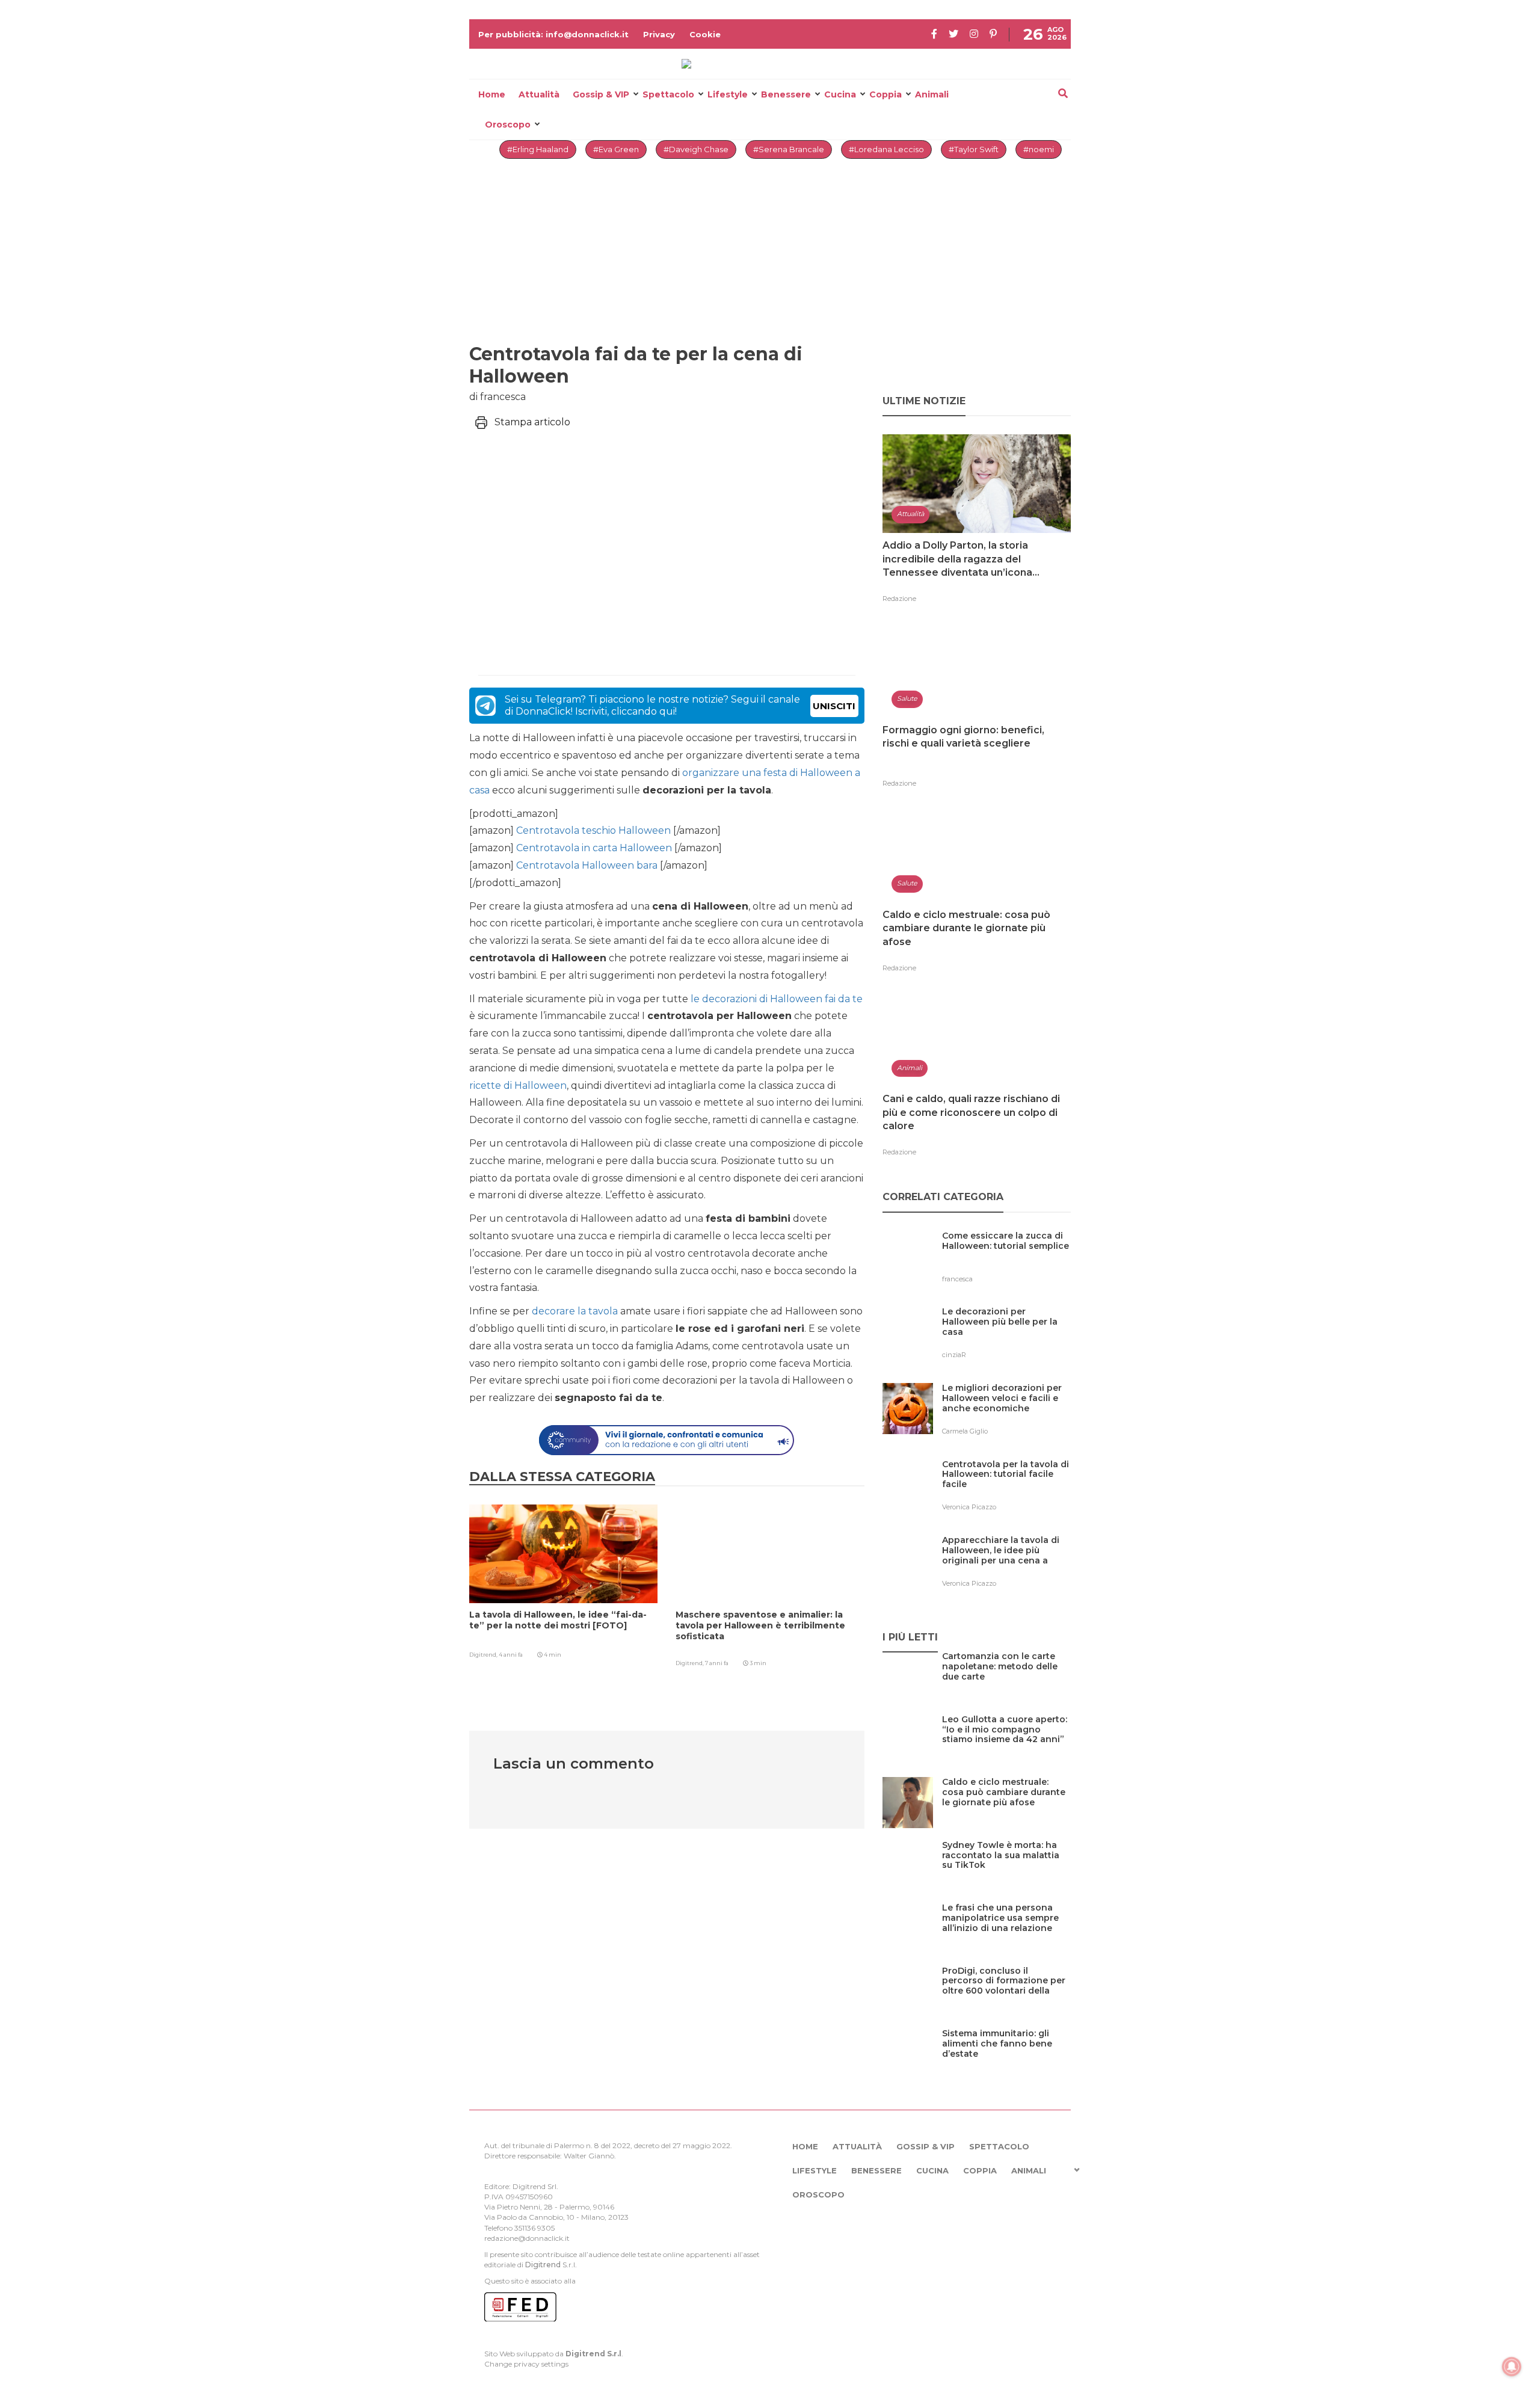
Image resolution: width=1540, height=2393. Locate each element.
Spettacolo (668, 94)
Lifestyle (728, 94)
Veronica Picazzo (969, 1507)
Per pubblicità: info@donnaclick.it (553, 34)
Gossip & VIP (601, 94)
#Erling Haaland (538, 149)
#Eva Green (616, 149)
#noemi (1039, 149)
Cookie (705, 34)
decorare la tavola (575, 1311)
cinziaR (954, 1355)
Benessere (786, 94)
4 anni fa (511, 1655)
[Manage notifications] (1512, 2367)
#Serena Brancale (789, 149)
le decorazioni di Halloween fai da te (777, 999)
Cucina (840, 94)
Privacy (659, 34)
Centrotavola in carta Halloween (593, 848)
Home (492, 94)
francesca (957, 1279)
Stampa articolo (532, 422)
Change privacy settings (526, 2364)
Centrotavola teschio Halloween (592, 830)
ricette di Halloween (518, 1086)
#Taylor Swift (974, 149)
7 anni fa (717, 1663)
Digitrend (543, 2265)
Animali (932, 94)
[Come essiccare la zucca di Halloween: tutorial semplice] (1006, 1261)
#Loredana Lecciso (886, 149)
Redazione (899, 599)
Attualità (539, 94)
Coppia (885, 94)
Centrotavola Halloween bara (586, 865)
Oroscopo (508, 125)
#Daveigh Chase (696, 149)
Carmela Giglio (965, 1431)
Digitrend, (484, 1655)
